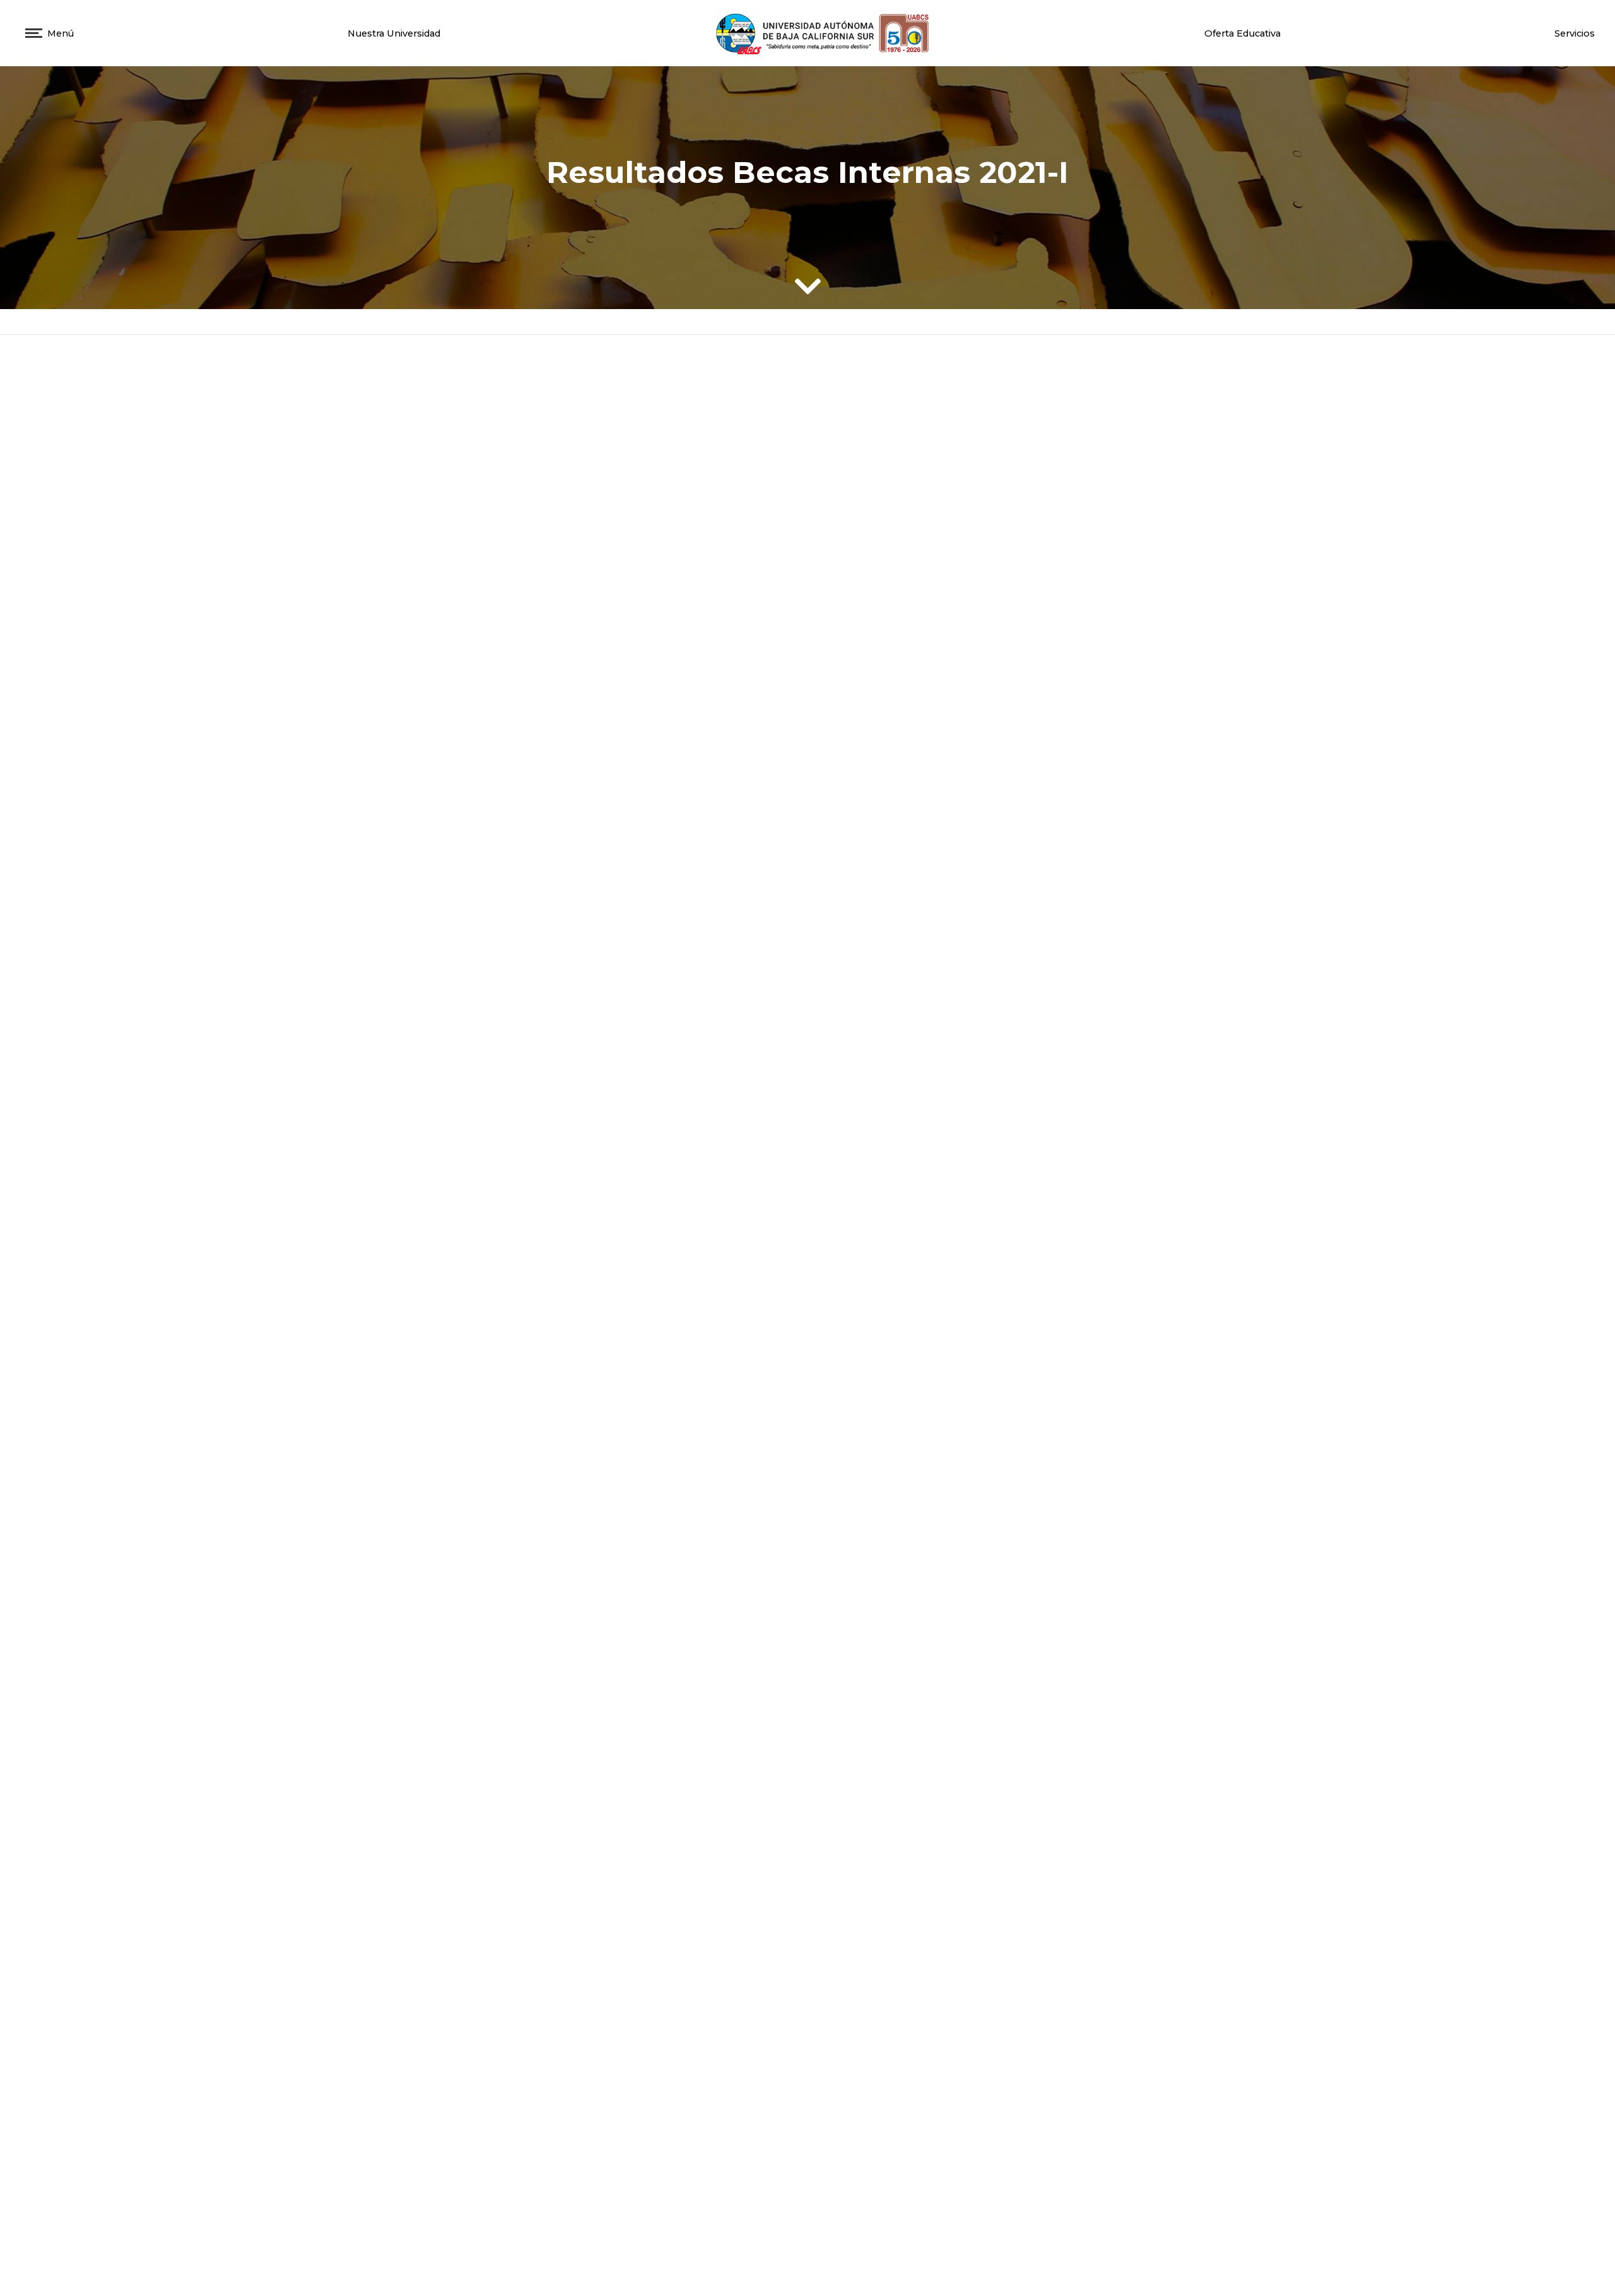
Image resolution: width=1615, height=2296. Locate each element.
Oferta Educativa (1242, 33)
